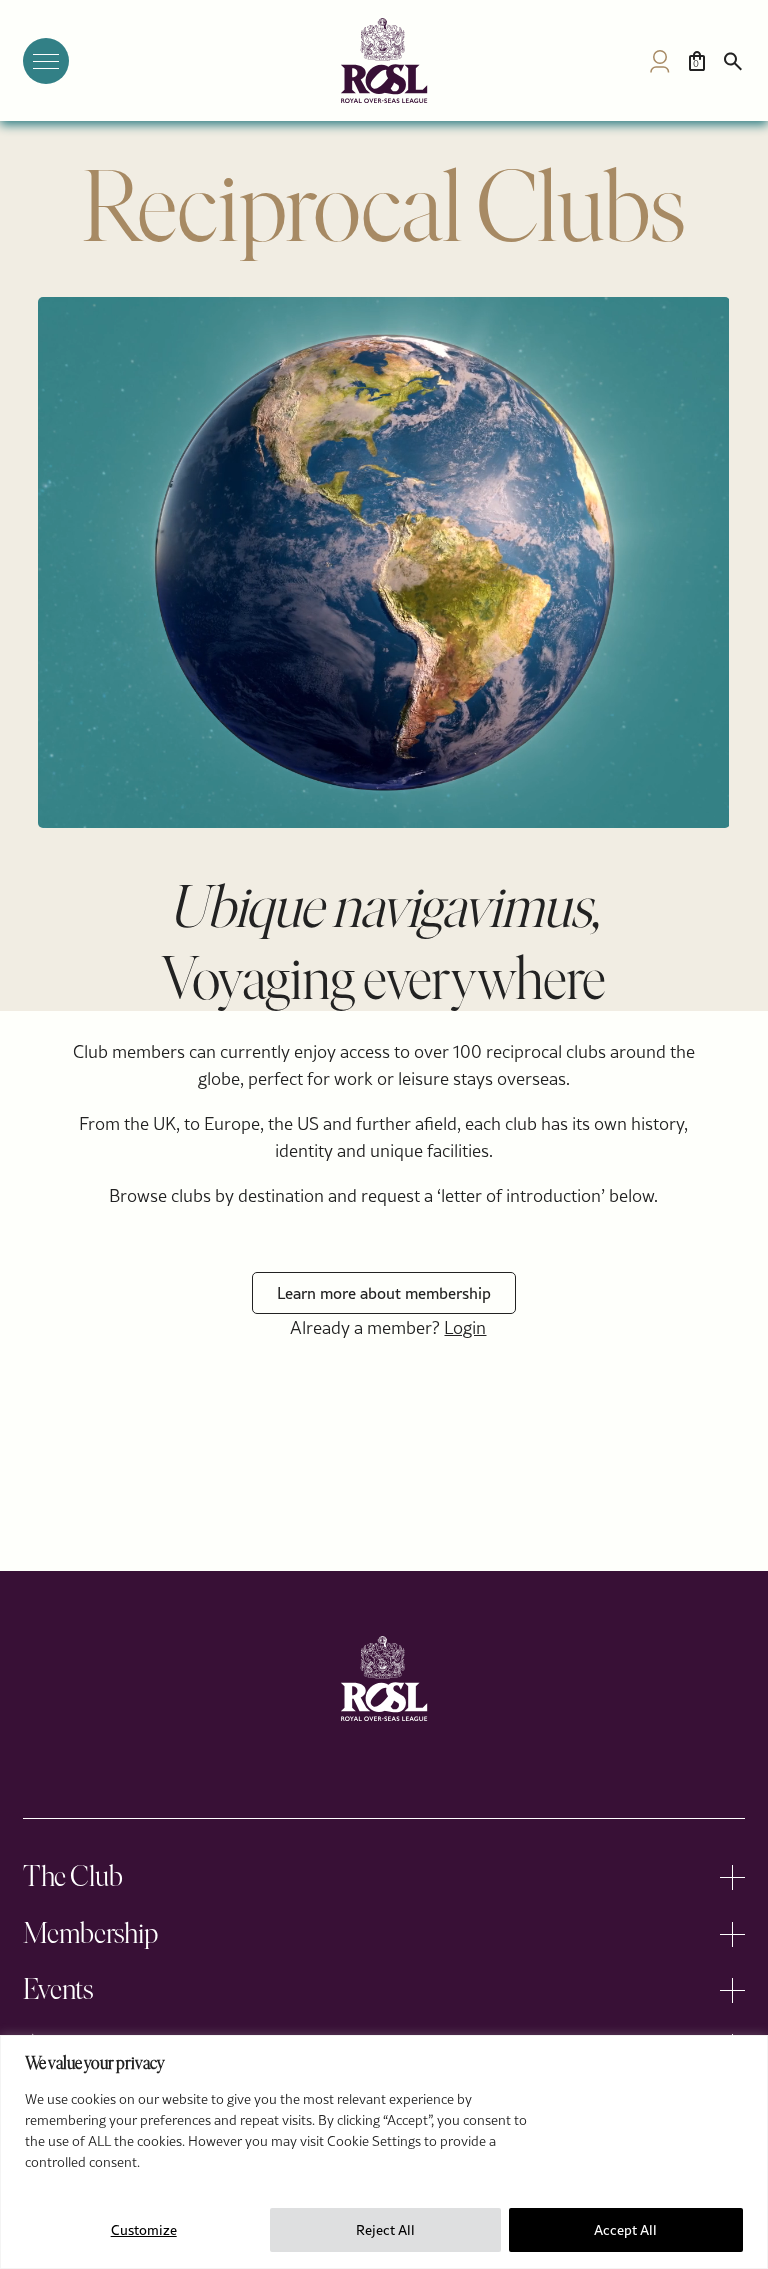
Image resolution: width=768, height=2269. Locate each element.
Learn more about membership (384, 1293)
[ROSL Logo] (384, 1678)
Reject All (385, 2230)
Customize (144, 2230)
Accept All (625, 2230)
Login (465, 1327)
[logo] (384, 60)
